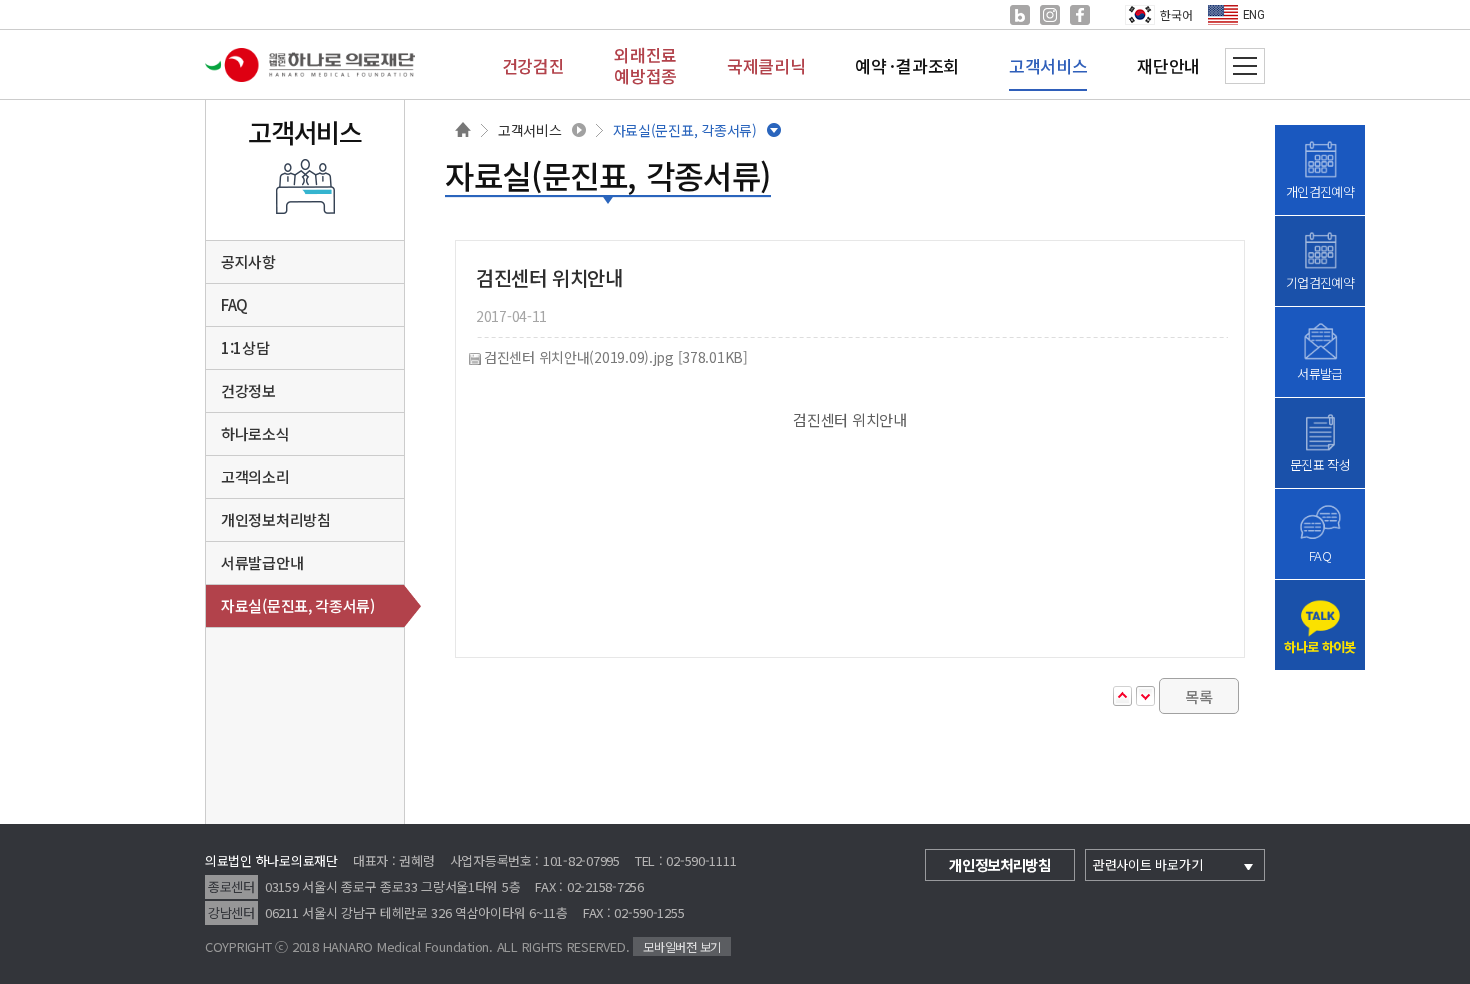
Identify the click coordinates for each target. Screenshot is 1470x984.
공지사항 (248, 261)
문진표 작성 (1320, 464)
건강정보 (248, 390)
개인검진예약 (1320, 191)
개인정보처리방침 (276, 519)
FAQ (234, 304)
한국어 (1176, 14)
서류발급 (1319, 373)
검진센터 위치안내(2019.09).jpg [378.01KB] (616, 357)
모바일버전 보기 (682, 946)
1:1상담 (245, 347)
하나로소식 (255, 433)
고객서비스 (530, 130)
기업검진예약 (1320, 282)
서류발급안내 (262, 562)
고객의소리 (255, 476)
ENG (1254, 15)
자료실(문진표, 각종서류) (685, 130)
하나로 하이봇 (1319, 646)
